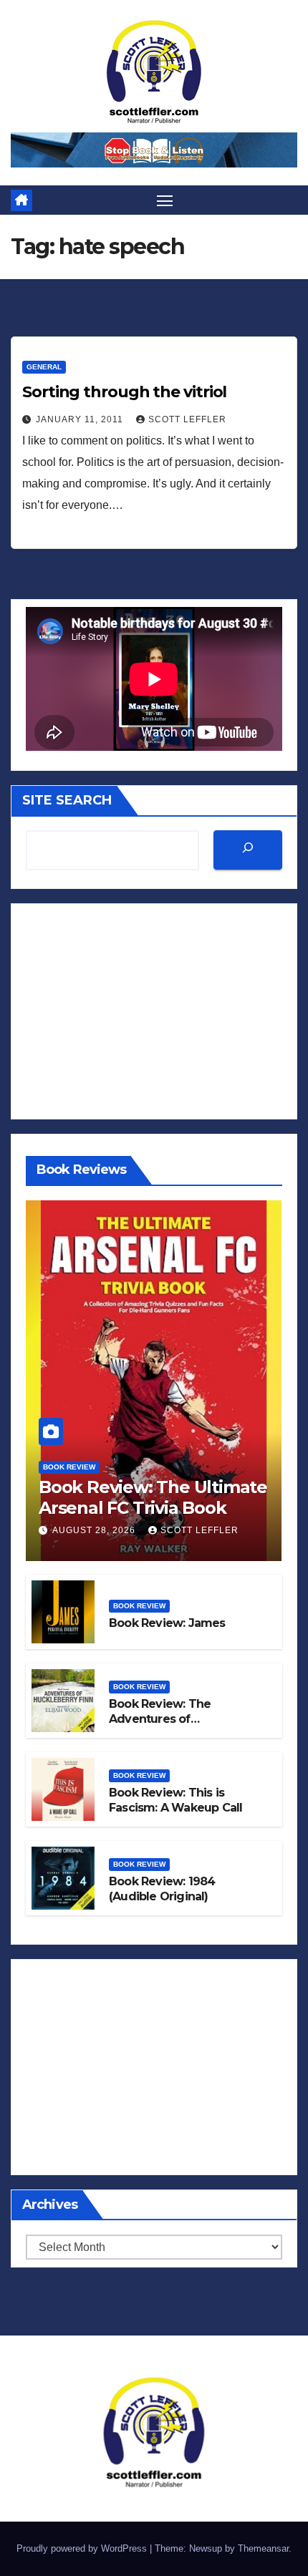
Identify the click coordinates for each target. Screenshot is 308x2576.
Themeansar (263, 2548)
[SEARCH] (248, 850)
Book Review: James (167, 1623)
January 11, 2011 (81, 419)
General (44, 367)
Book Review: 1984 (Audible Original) (162, 1889)
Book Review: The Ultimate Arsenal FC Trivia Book (153, 1497)
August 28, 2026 (95, 1530)
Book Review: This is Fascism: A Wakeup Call (175, 1800)
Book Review (69, 1467)
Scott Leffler (187, 419)
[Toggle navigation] (165, 200)
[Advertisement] (154, 1011)
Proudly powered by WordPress (83, 2548)
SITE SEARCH (67, 800)
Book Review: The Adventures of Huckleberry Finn (160, 1719)
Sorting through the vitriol (124, 392)
